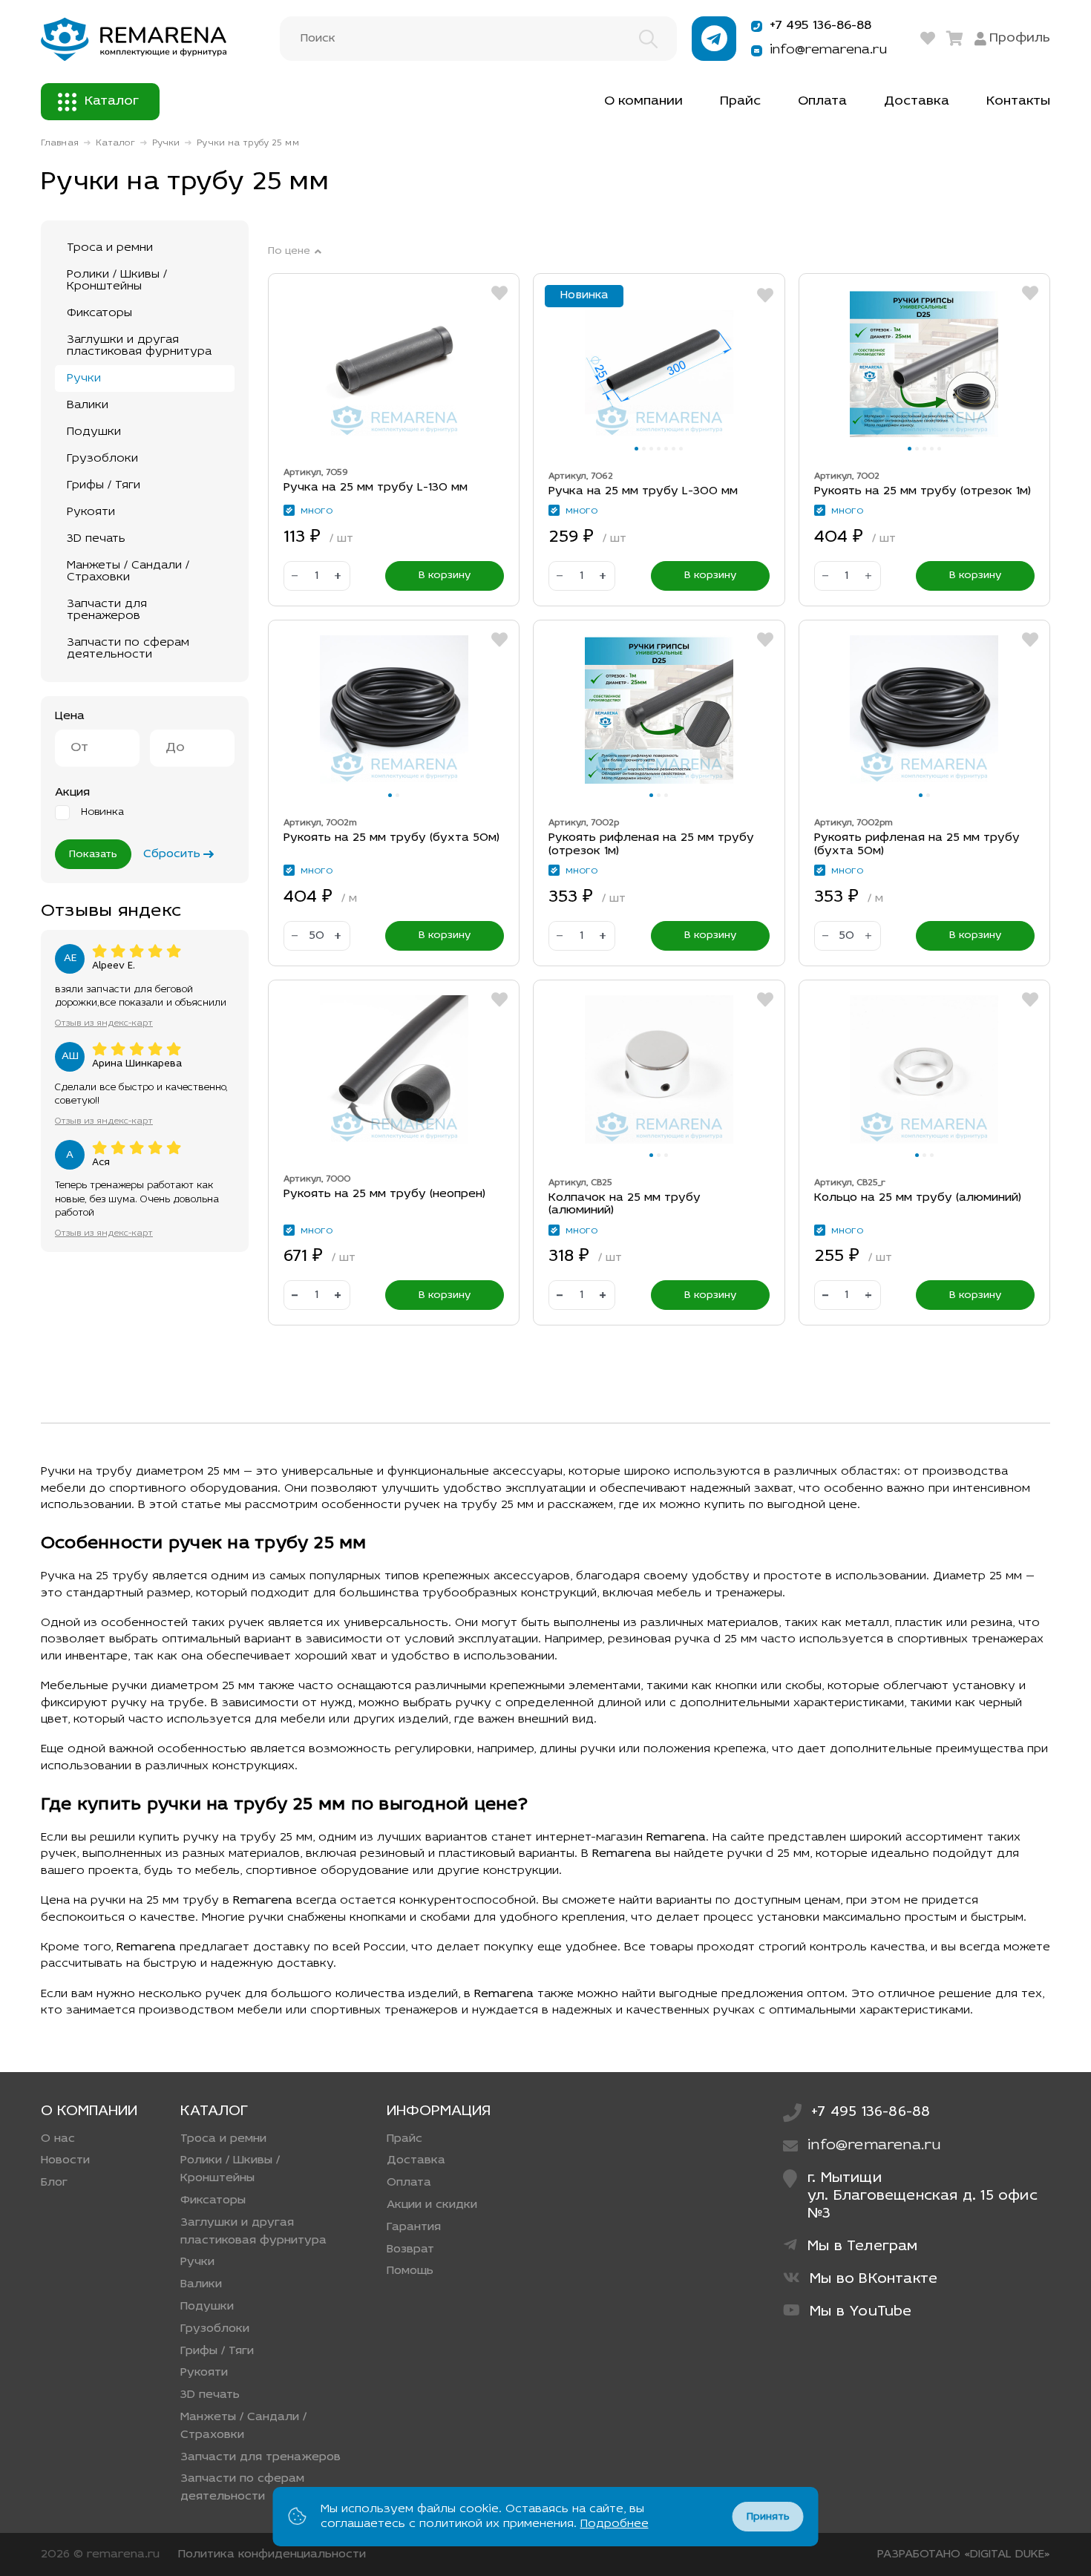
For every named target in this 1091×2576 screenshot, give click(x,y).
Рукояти (91, 512)
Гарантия (414, 2227)
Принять (768, 2517)
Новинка (102, 813)
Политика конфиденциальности (272, 2554)
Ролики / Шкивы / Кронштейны (117, 281)
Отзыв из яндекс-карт (104, 1023)
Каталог (112, 102)
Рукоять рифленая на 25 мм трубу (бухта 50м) (917, 845)
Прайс (740, 102)
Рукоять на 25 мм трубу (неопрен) (384, 1194)
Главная (60, 143)
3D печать (96, 539)
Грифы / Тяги (104, 485)
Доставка (917, 102)
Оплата (822, 102)
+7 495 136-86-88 (820, 26)
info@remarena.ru (828, 50)
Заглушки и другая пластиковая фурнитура (139, 346)
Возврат (410, 2249)
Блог (54, 2183)
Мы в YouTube (861, 2312)
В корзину (445, 576)
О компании (643, 102)
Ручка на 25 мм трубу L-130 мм (376, 488)
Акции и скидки (432, 2205)
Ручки (166, 143)
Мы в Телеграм (863, 2246)
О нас (58, 2139)
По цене (289, 252)
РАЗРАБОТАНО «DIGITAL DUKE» (964, 2554)
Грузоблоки (102, 459)
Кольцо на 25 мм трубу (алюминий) (918, 1198)
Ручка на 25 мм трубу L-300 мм (643, 491)
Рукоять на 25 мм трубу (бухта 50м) (391, 838)
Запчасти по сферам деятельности (128, 649)
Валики (88, 405)
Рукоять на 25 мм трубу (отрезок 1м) (923, 491)
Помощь (410, 2271)
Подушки (94, 432)
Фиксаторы (99, 313)
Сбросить (172, 854)
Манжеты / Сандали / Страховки (128, 571)
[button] (636, 449)
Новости (65, 2160)
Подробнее (615, 2524)
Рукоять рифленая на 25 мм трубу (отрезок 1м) (651, 845)
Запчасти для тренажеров (107, 610)
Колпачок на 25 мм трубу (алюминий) (625, 1205)
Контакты (1018, 102)
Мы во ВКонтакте (874, 2279)
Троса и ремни (110, 248)
